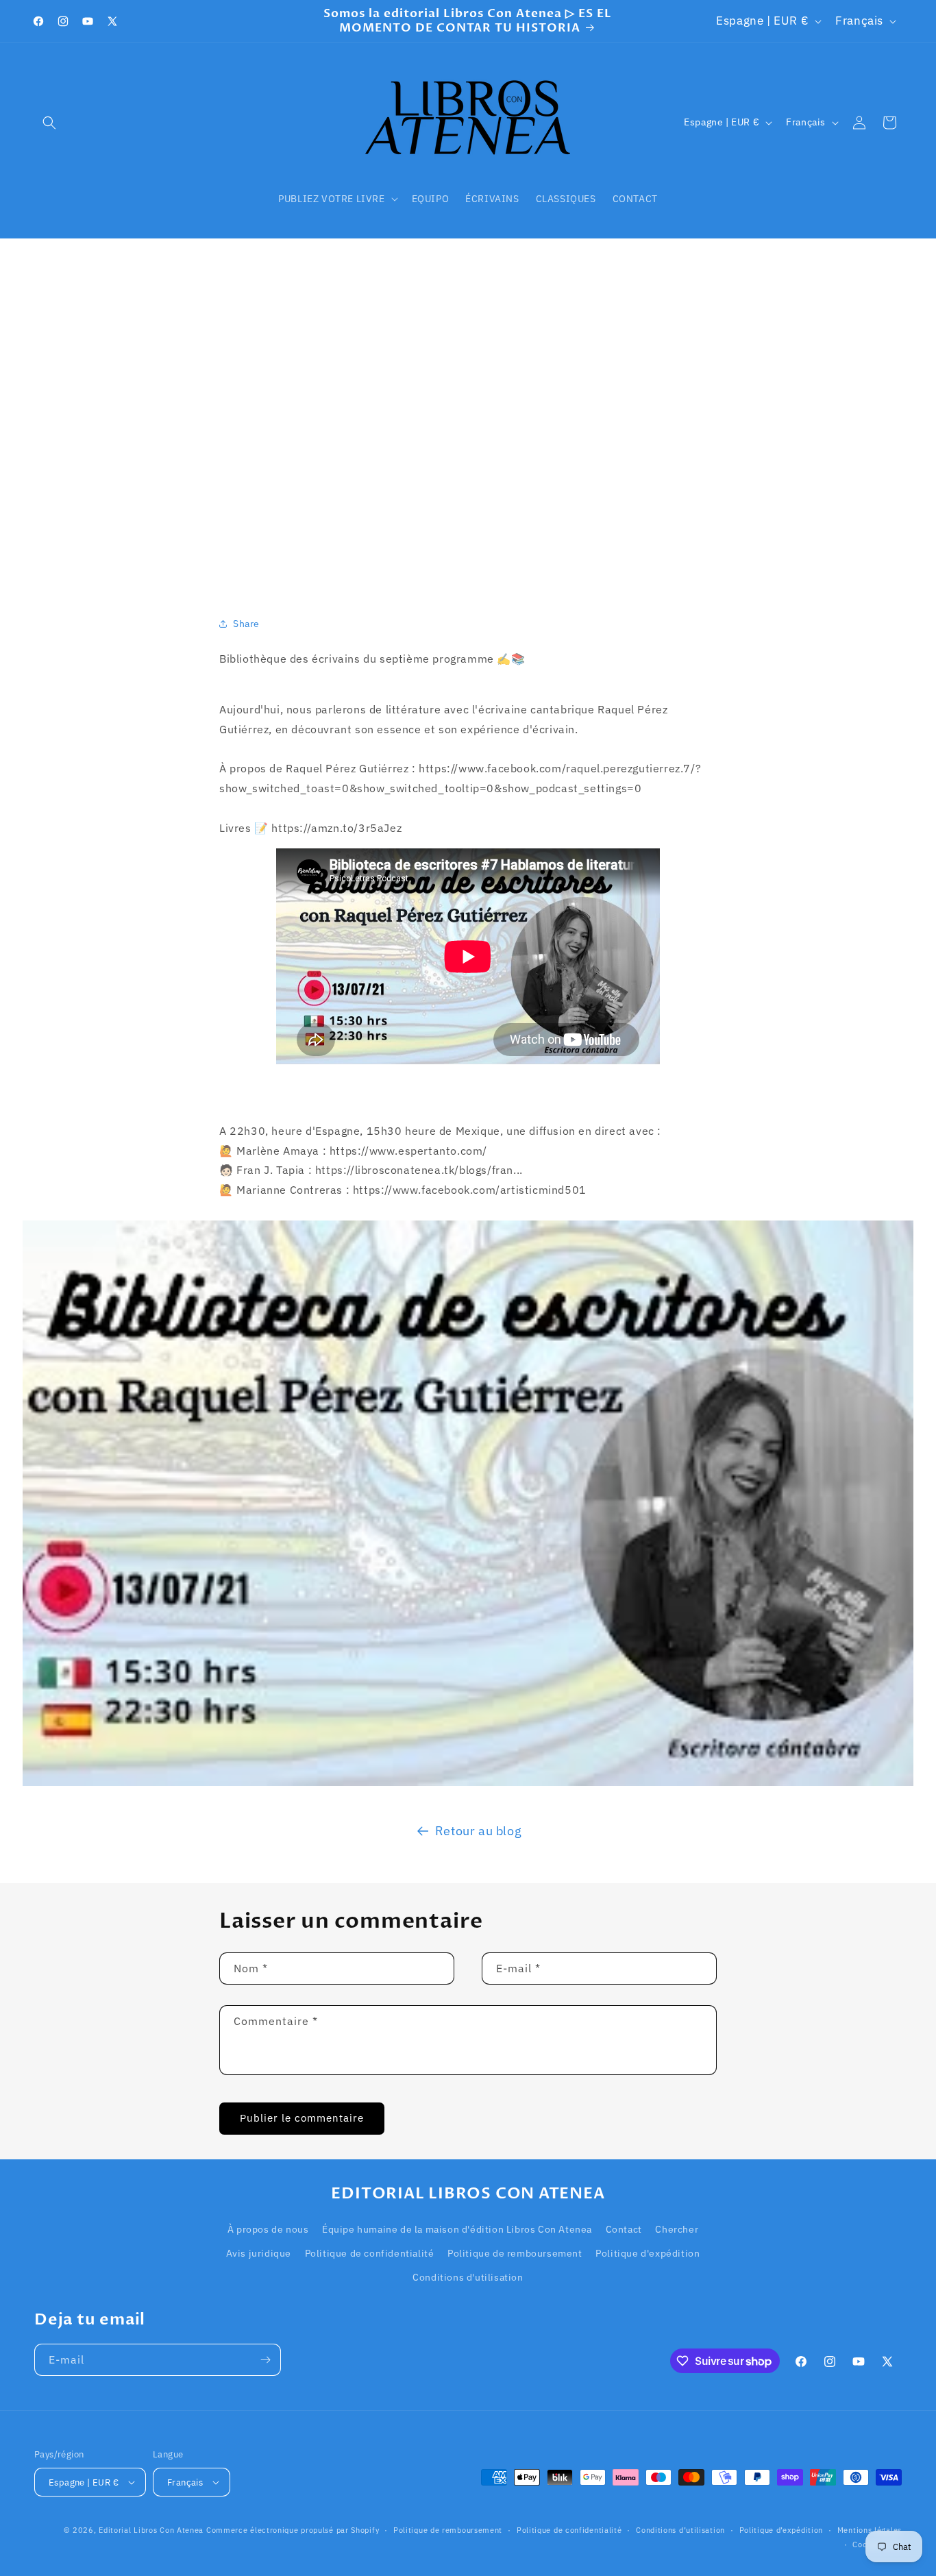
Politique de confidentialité (370, 2253)
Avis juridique (259, 2253)
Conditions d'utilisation (468, 2277)
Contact (624, 2229)
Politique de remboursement (515, 2253)
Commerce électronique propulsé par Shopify (293, 2530)
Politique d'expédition (648, 2253)
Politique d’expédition (781, 2530)
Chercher (677, 2229)
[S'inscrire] (265, 2360)
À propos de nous (268, 2229)
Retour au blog (478, 1831)
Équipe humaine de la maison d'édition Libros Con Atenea (457, 2229)
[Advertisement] (468, 410)
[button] (49, 123)
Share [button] (246, 624)
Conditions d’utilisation (680, 2530)
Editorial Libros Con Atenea (151, 2530)
